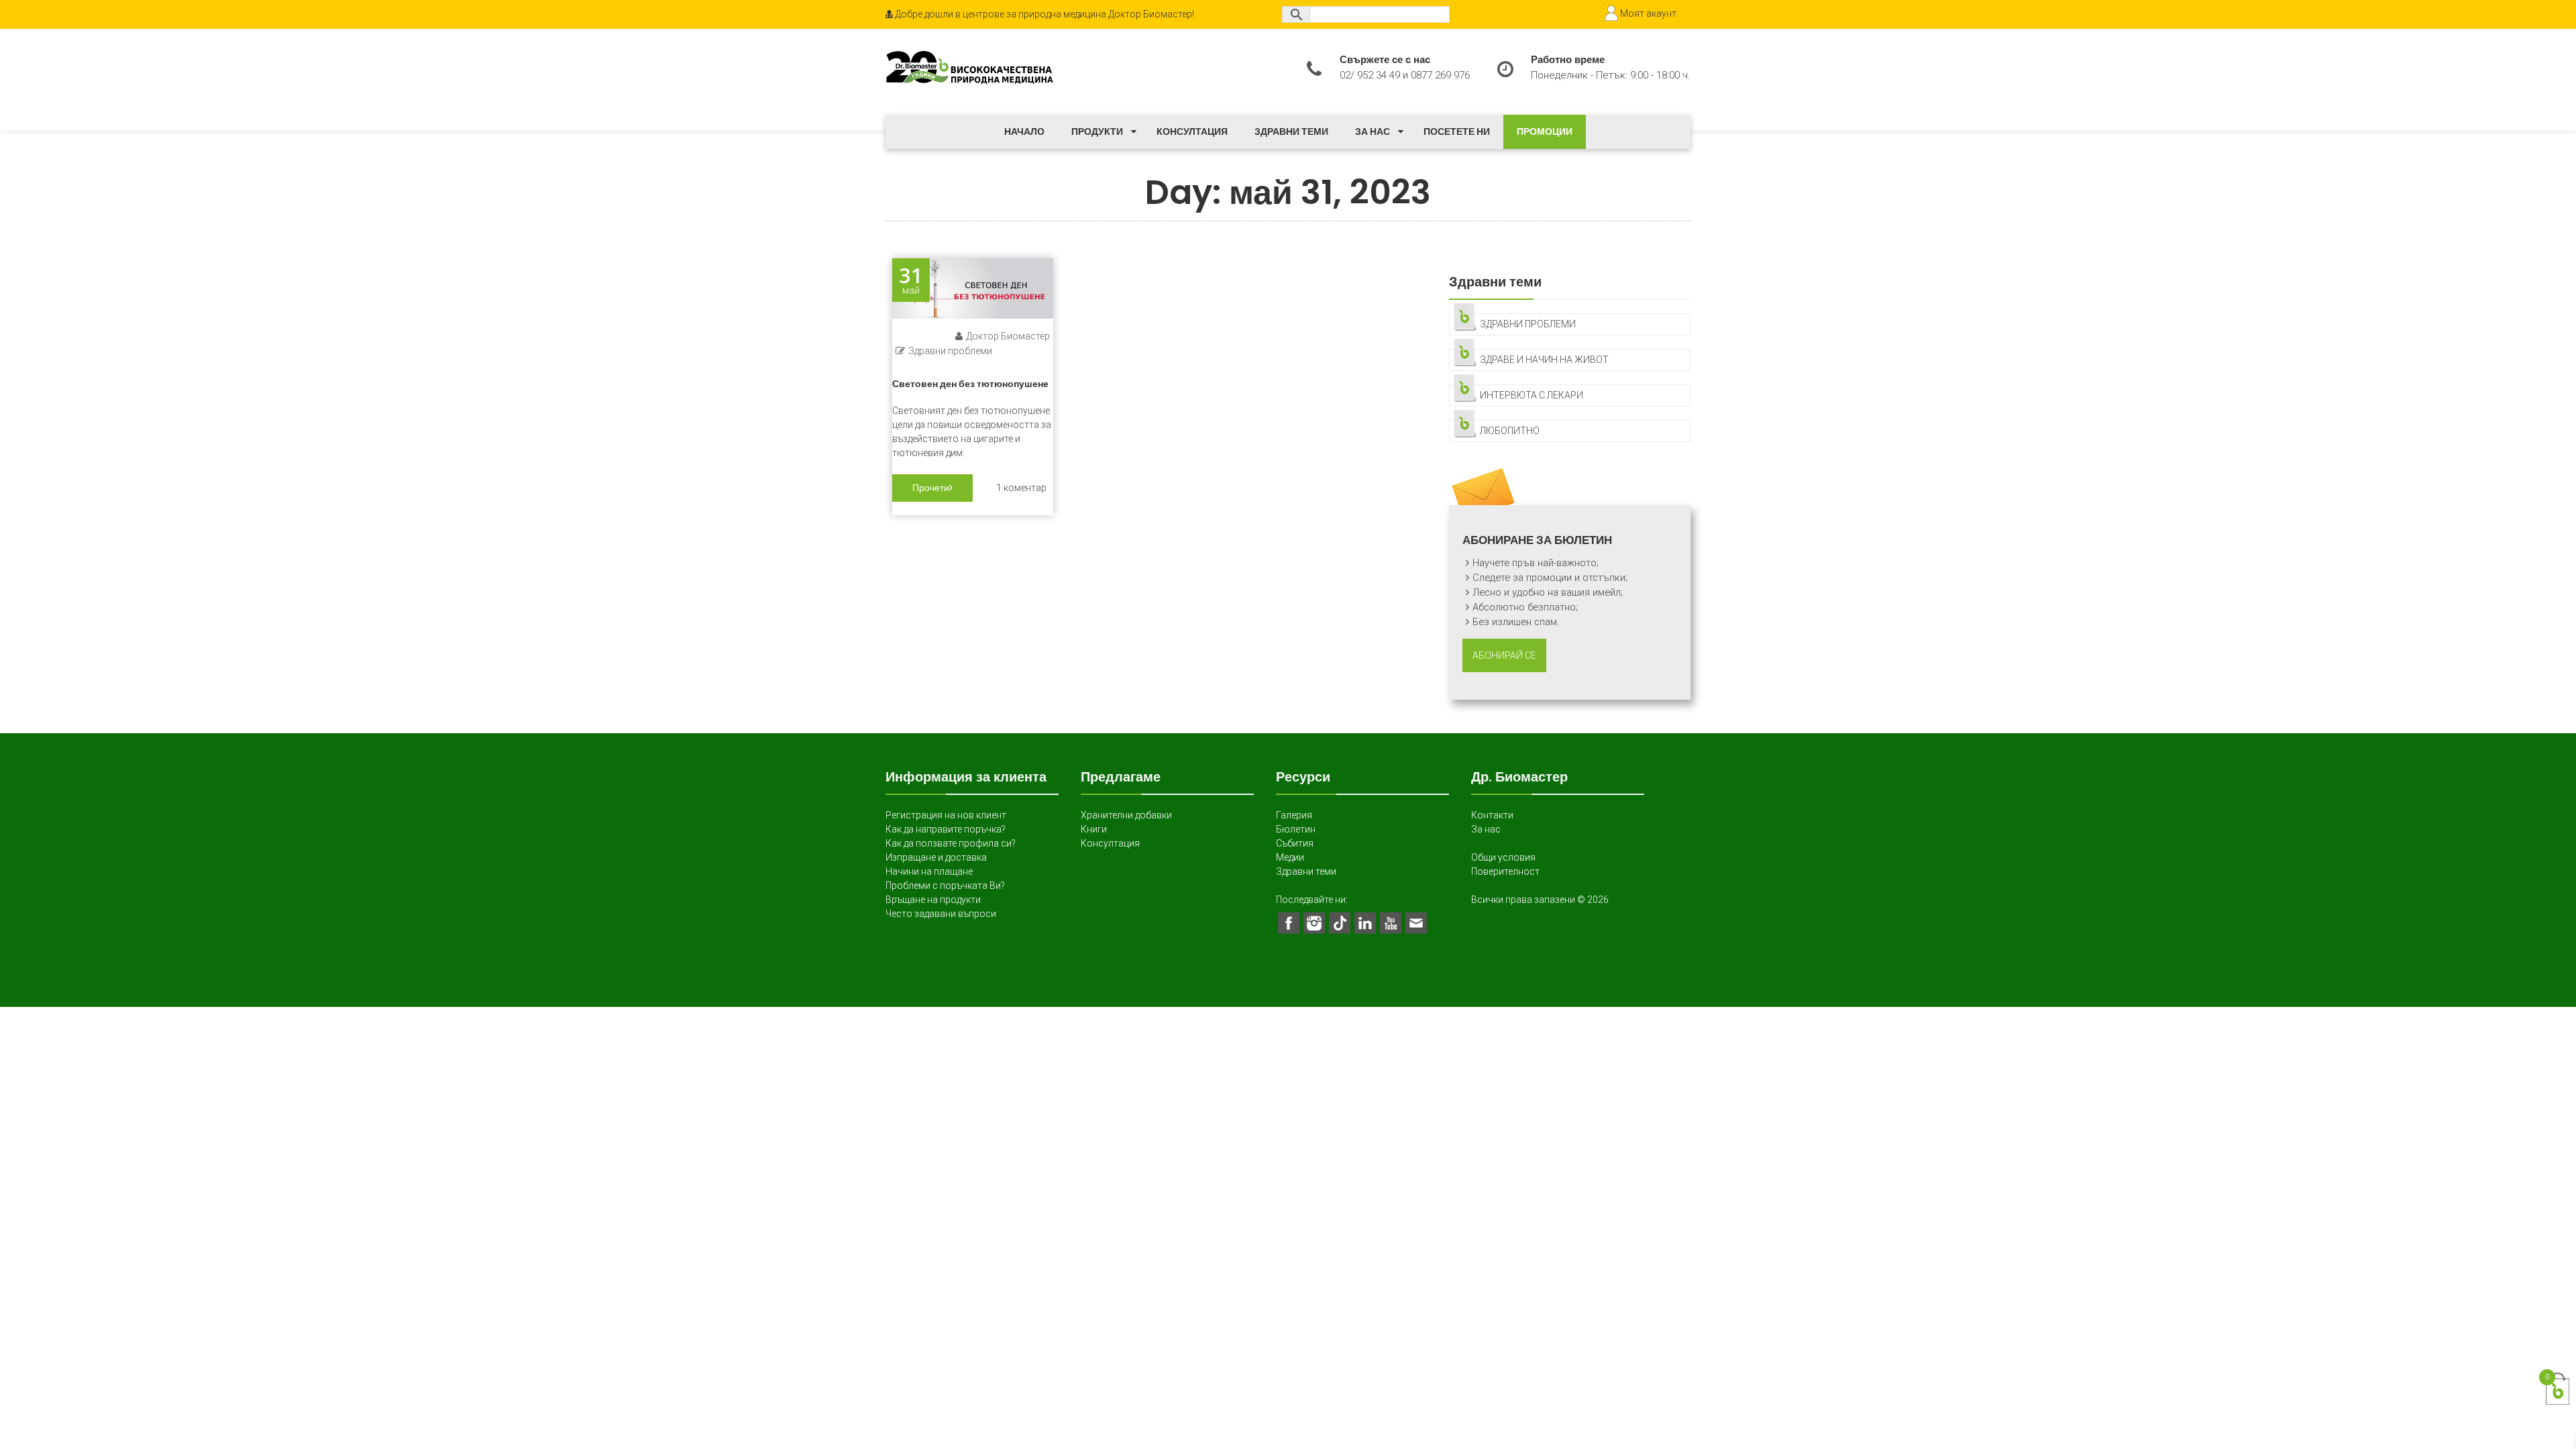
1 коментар (1021, 488)
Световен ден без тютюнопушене (970, 384)
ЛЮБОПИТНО (1510, 431)
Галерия (1294, 815)
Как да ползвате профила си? (951, 843)
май (911, 280)
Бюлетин (1296, 829)
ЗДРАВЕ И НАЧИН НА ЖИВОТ (1544, 360)
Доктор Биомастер (1008, 336)
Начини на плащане (929, 871)
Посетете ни (1457, 131)
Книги (1094, 829)
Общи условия (1503, 857)
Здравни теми (1291, 131)
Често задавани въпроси (941, 914)
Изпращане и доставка (936, 857)
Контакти (1492, 815)
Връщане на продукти (933, 900)
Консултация (1192, 131)
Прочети (931, 488)
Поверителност (1505, 871)
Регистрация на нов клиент (946, 815)
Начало (1024, 131)
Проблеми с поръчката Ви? (945, 885)
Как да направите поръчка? (946, 829)
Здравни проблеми (950, 351)
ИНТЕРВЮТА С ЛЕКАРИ (1532, 395)
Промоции (1545, 131)
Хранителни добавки (1126, 815)
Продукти (1097, 131)
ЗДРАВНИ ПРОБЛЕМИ (1528, 324)
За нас (1373, 131)
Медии (1290, 857)
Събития (1295, 843)
